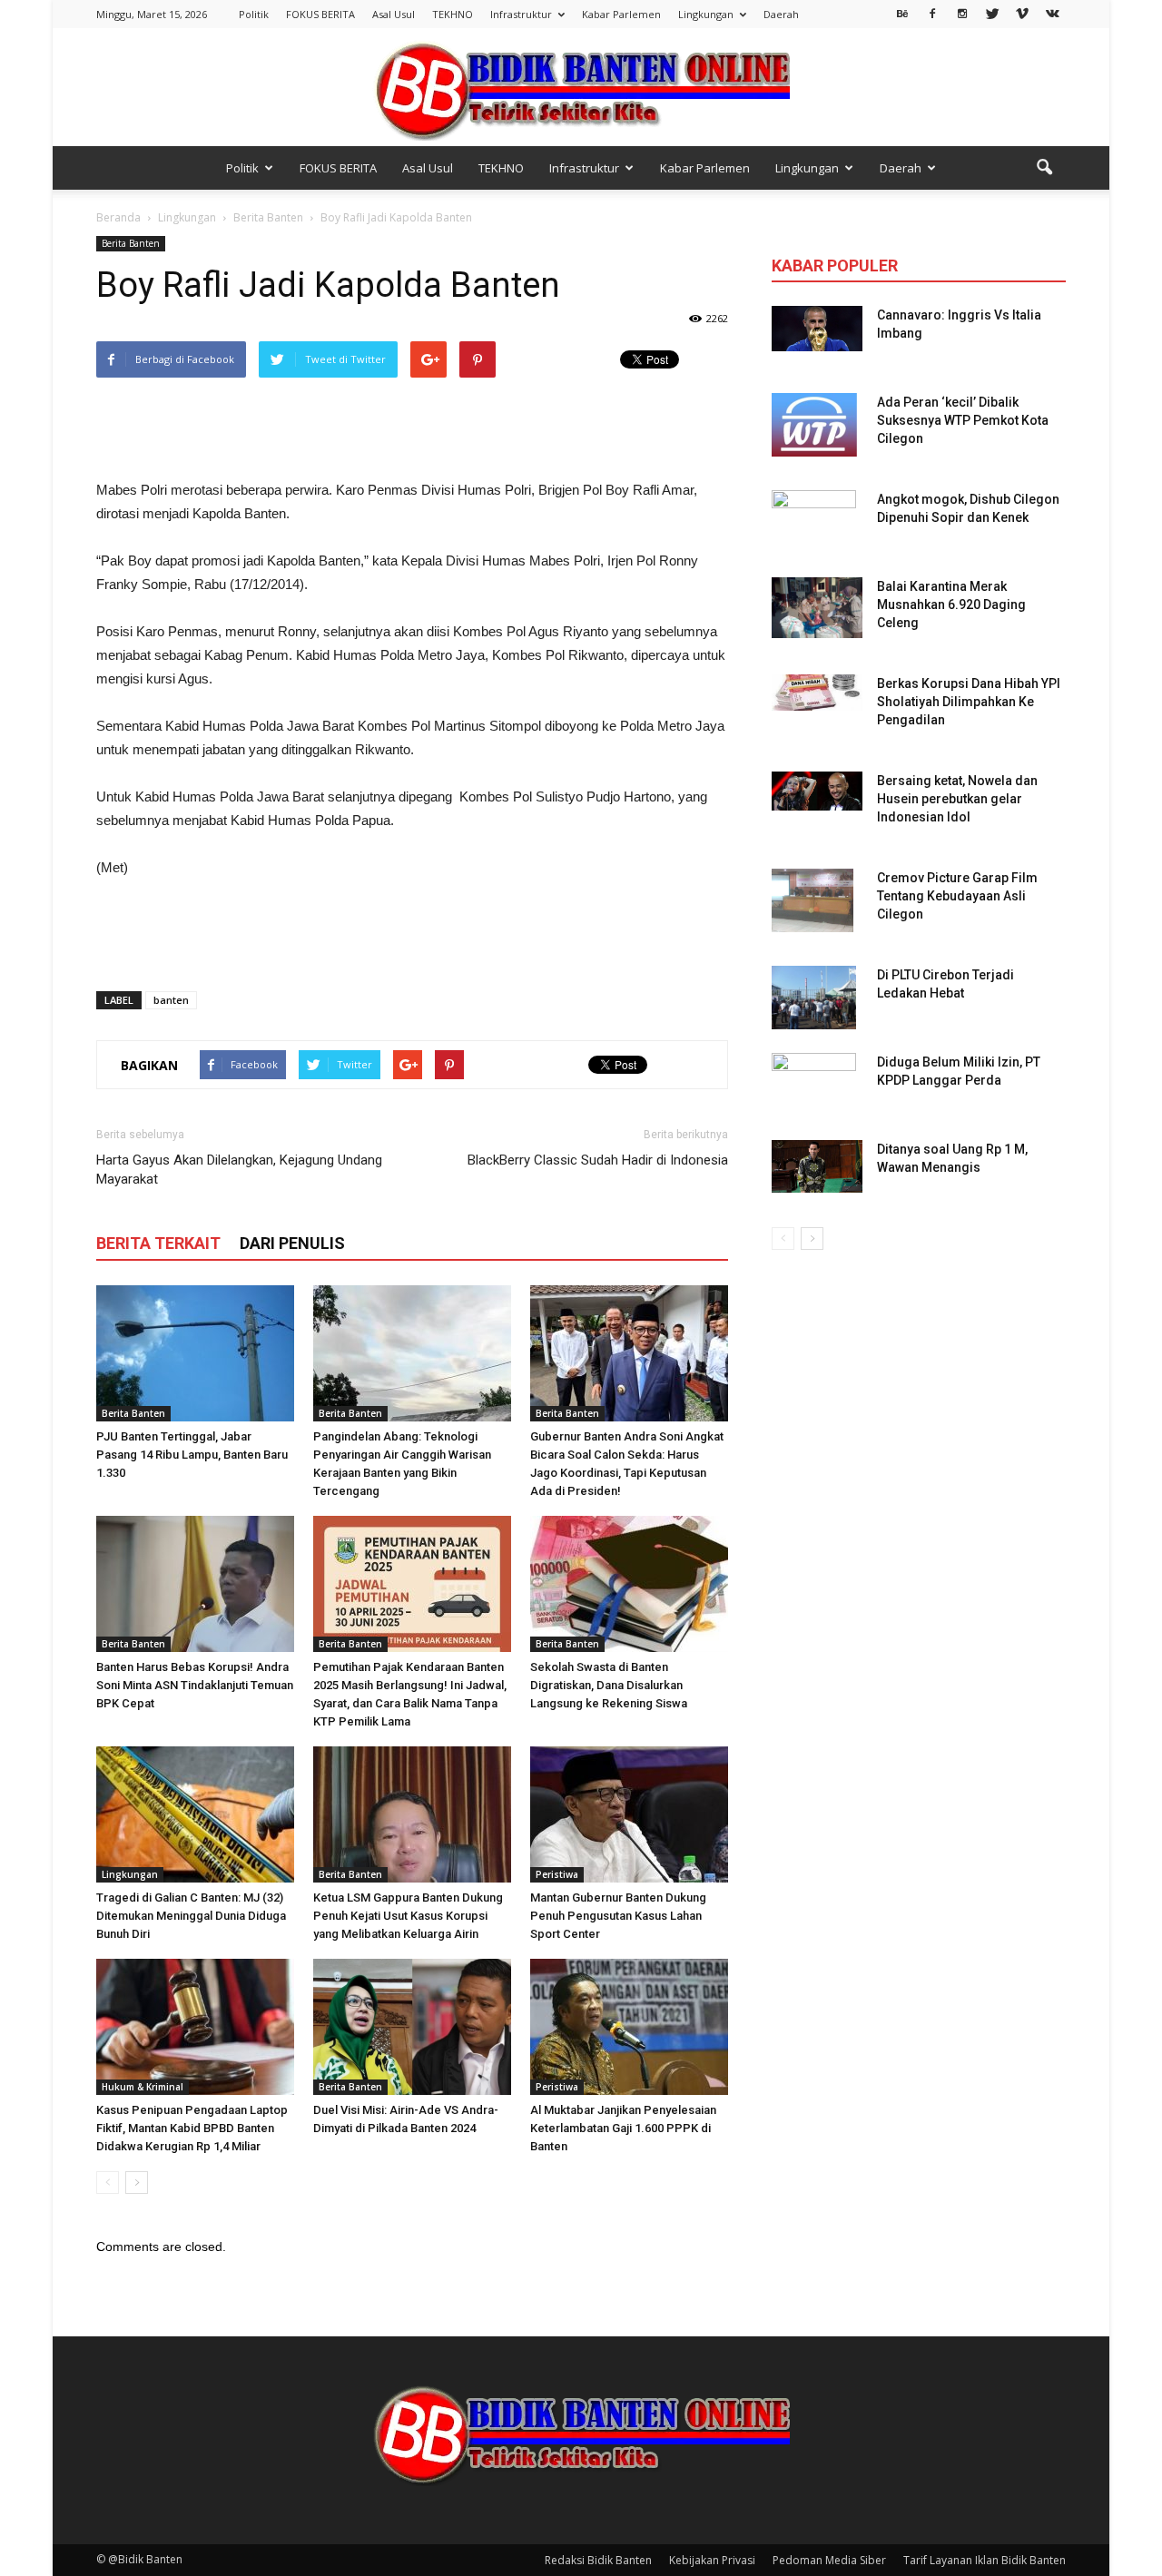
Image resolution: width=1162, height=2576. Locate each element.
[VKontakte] (1052, 13)
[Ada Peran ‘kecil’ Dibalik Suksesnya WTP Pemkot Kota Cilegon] (814, 425)
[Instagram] (962, 13)
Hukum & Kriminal (143, 2087)
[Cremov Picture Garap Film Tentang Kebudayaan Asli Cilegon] (812, 900)
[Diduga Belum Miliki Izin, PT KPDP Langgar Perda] (814, 1085)
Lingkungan (706, 14)
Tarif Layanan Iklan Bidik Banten (985, 2560)
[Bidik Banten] (581, 88)
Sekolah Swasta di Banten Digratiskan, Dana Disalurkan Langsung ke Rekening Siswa (609, 1685)
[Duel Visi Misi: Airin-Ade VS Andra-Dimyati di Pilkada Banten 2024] (412, 2027)
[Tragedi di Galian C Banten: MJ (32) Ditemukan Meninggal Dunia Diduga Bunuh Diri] (195, 1814)
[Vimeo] (1022, 13)
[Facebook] (932, 13)
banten (171, 1000)
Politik (254, 14)
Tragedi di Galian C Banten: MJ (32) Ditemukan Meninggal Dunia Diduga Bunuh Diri (191, 1916)
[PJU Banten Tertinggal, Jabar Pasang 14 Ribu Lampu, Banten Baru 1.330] (195, 1353)
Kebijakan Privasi (712, 2560)
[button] (1044, 168)
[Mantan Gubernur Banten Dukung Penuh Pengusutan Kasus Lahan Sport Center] (629, 1814)
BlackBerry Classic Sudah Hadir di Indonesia (598, 1160)
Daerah (781, 14)
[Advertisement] (412, 432)
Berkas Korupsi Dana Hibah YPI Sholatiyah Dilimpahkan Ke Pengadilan (969, 702)
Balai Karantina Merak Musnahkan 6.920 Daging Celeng (951, 605)
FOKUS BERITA (320, 14)
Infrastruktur (521, 14)
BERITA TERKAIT (158, 1243)
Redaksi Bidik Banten (598, 2560)
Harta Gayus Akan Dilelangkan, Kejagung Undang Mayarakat (239, 1170)
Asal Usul (394, 14)
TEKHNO (453, 14)
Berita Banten (131, 243)
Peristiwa (557, 1874)
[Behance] (902, 13)
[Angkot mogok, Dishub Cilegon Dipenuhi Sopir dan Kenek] (814, 522)
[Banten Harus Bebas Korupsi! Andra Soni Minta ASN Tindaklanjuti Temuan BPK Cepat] (195, 1584)
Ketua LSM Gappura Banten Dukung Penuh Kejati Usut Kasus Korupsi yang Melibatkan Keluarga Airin (408, 1916)
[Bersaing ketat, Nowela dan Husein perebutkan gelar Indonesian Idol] (817, 791)
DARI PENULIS (292, 1243)
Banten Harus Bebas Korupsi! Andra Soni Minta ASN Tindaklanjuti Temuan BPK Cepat (195, 1685)
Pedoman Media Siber (829, 2560)
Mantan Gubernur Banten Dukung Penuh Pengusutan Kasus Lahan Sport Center (618, 1916)
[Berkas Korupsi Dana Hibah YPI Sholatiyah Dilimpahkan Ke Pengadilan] (817, 693)
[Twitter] (992, 13)
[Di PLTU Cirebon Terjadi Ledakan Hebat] (814, 998)
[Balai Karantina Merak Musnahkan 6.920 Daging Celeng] (817, 608)
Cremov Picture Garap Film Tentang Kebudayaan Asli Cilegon (957, 896)
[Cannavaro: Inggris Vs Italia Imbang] (817, 329)
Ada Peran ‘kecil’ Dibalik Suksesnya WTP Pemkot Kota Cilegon (963, 420)
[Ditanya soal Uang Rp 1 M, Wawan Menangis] (817, 1166)
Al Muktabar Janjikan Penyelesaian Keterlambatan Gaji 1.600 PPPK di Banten (623, 2128)
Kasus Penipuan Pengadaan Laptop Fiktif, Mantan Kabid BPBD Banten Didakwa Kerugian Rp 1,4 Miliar (192, 2128)
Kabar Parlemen (621, 14)
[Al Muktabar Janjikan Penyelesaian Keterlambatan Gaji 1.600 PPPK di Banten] (629, 2027)
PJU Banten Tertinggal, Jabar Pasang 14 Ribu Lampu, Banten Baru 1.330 (192, 1455)
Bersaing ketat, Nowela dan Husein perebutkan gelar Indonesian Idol (957, 799)
